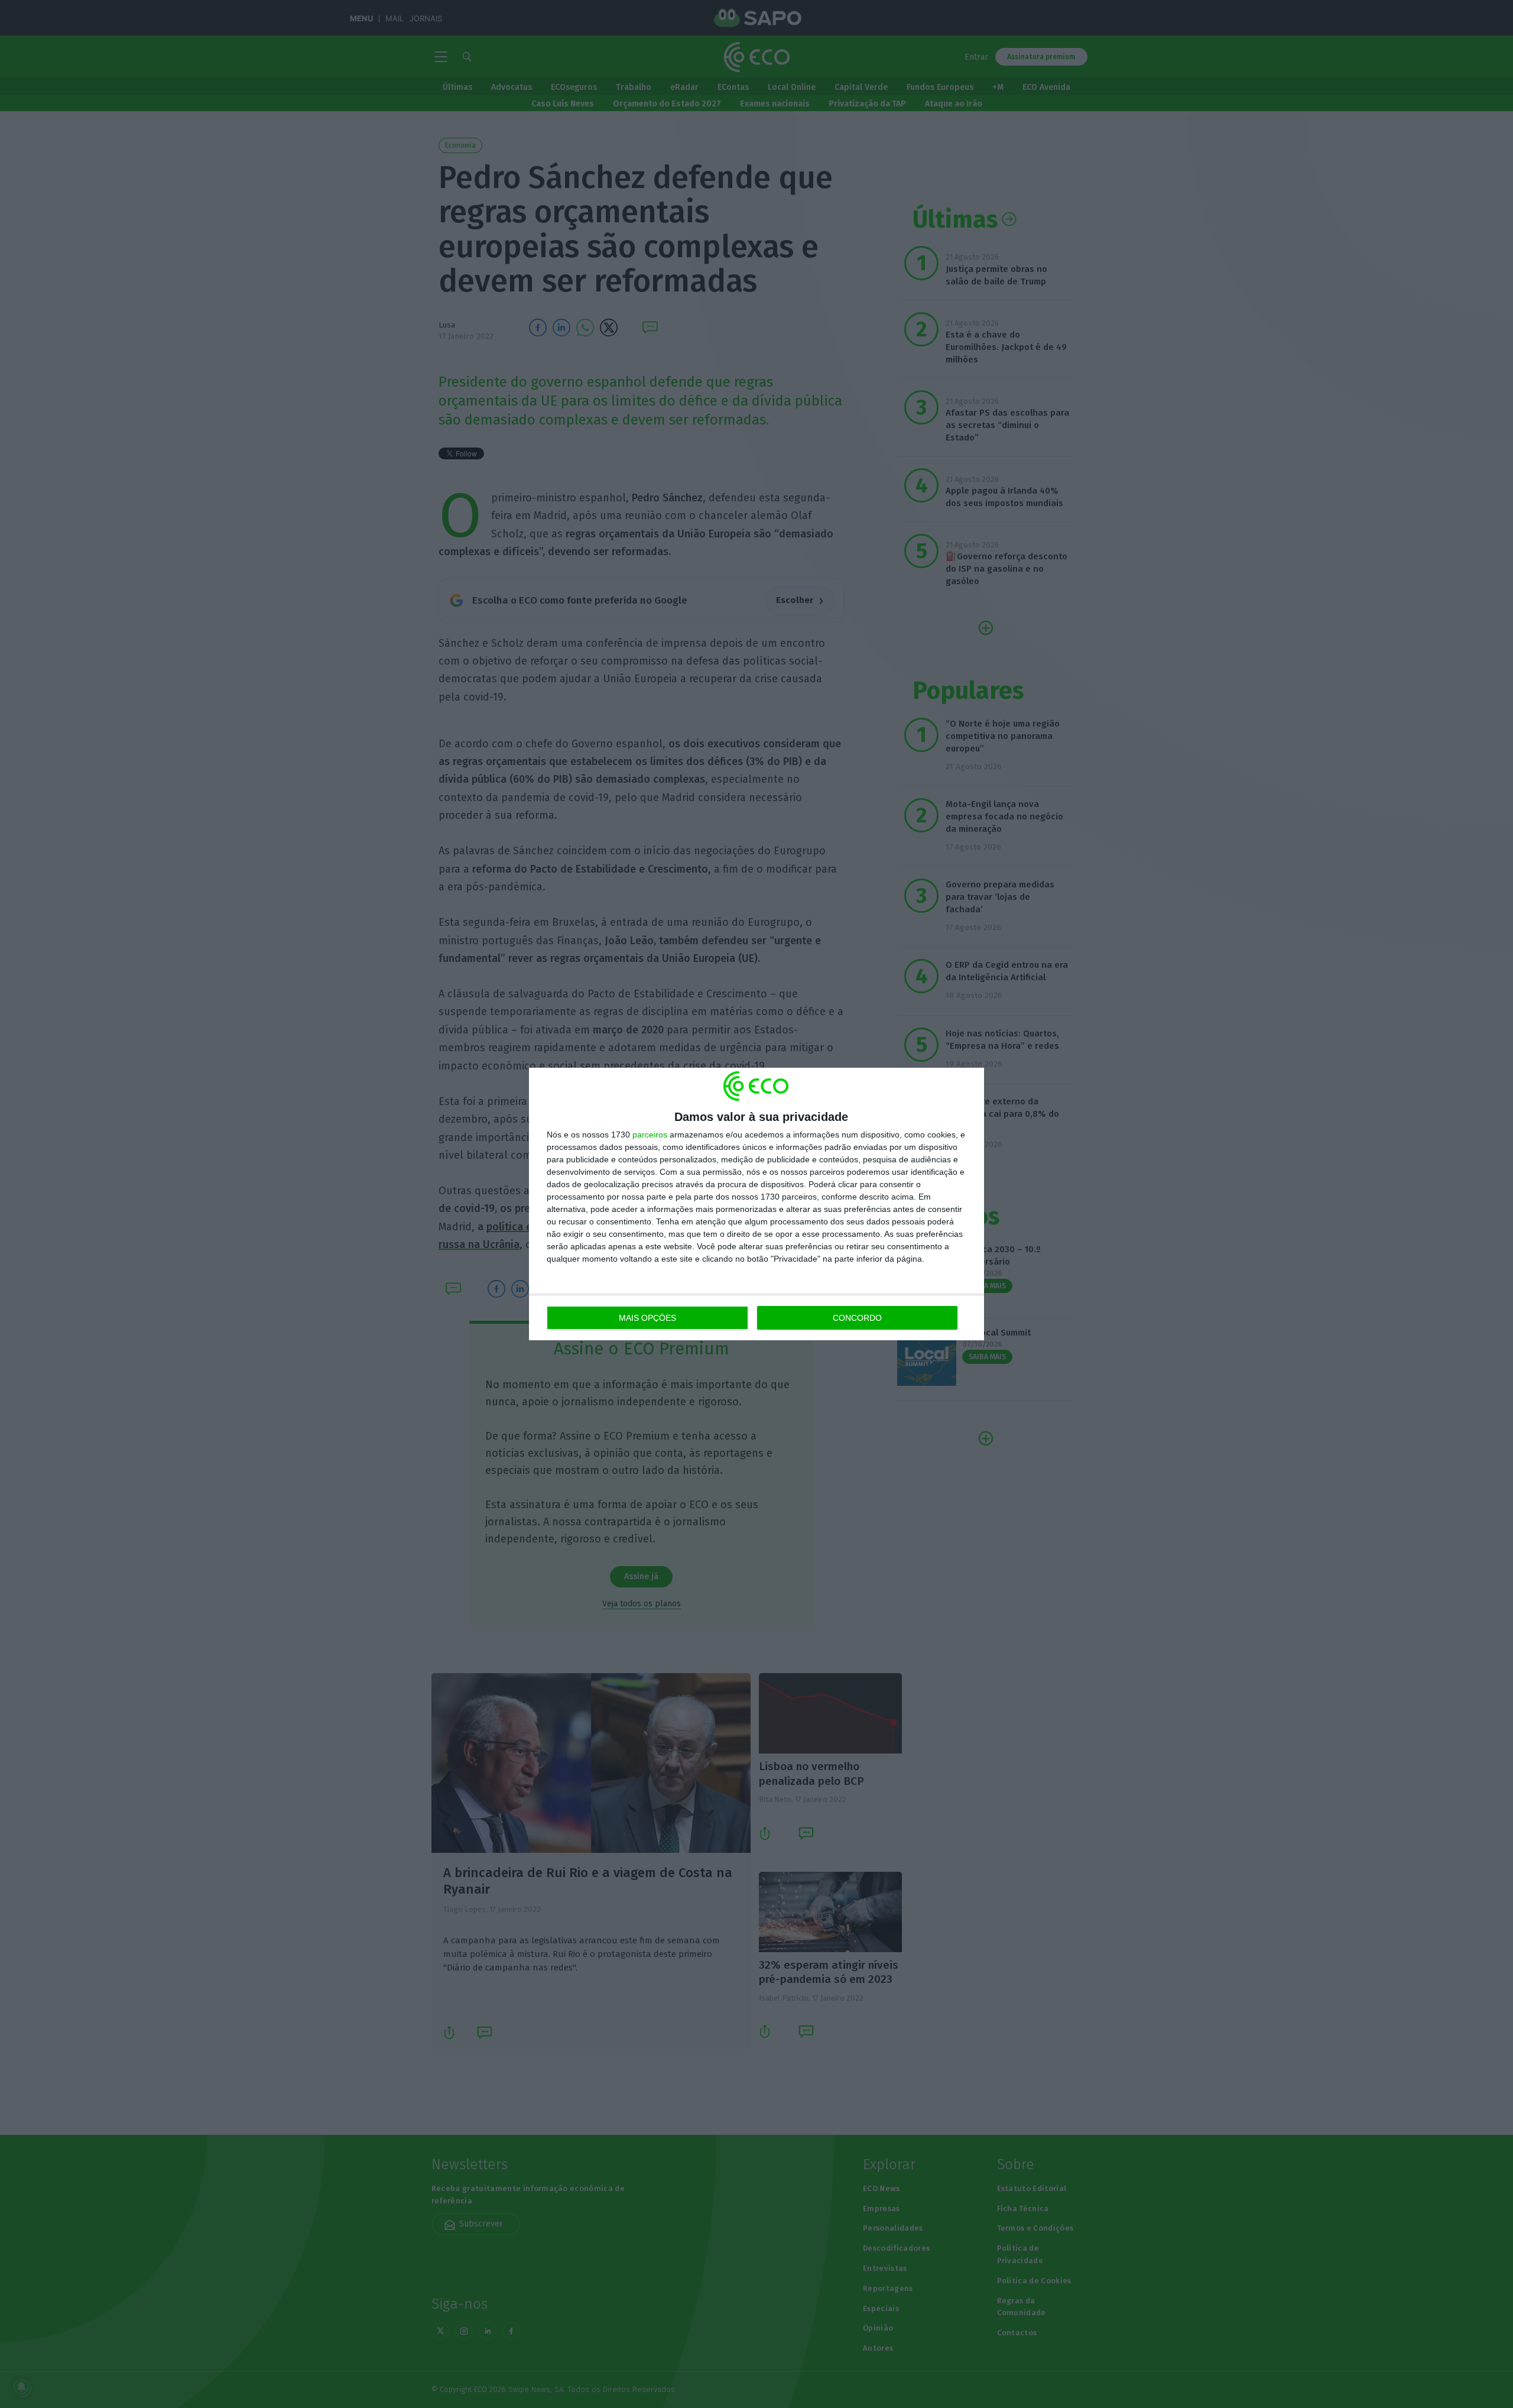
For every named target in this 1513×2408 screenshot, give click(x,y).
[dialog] (756, 1204)
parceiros (650, 1135)
